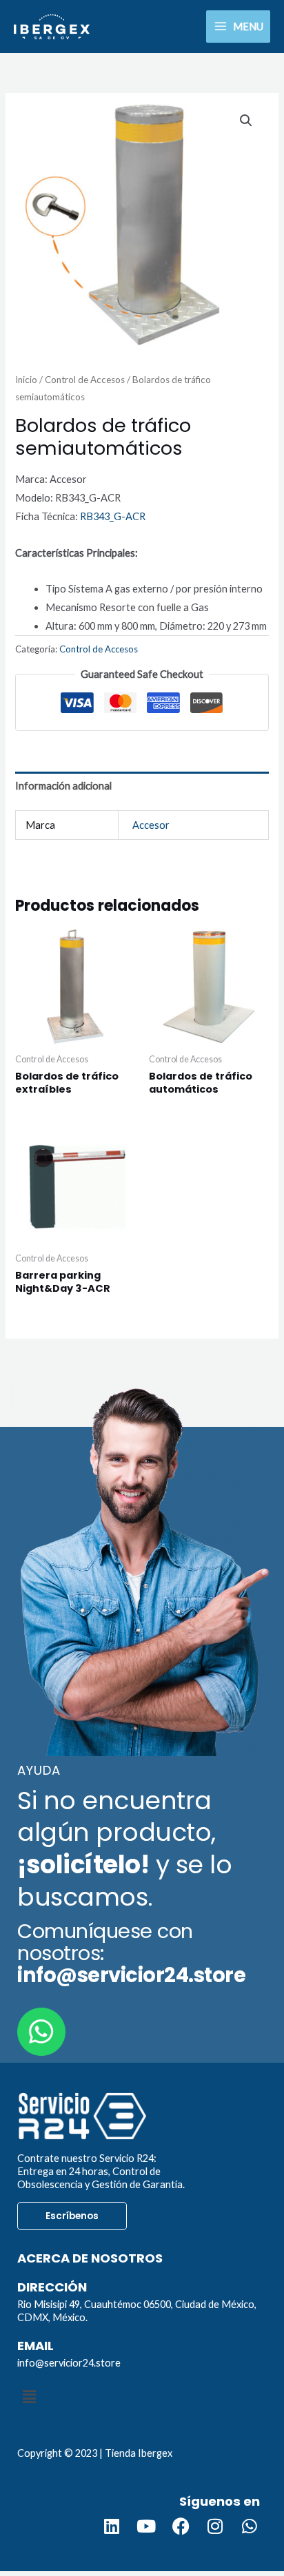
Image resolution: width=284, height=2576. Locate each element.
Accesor (151, 825)
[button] (246, 121)
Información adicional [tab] (63, 786)
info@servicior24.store (69, 2363)
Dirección (52, 2287)
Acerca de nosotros (90, 2258)
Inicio (26, 380)
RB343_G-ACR (113, 516)
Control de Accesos (85, 380)
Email (35, 2346)
